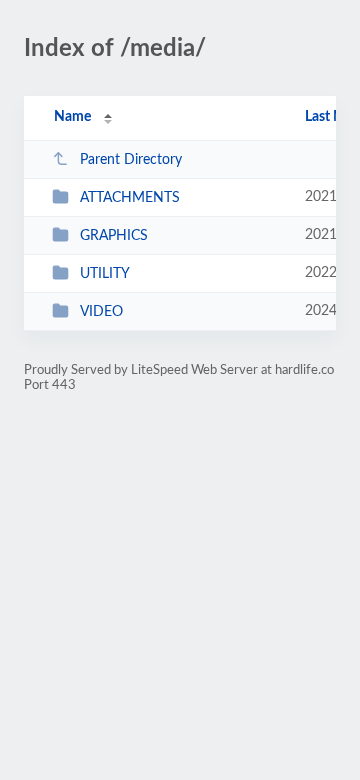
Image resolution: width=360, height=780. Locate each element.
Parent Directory (131, 160)
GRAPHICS (114, 236)
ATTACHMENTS (130, 198)
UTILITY (105, 274)
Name (72, 117)
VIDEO (101, 312)
